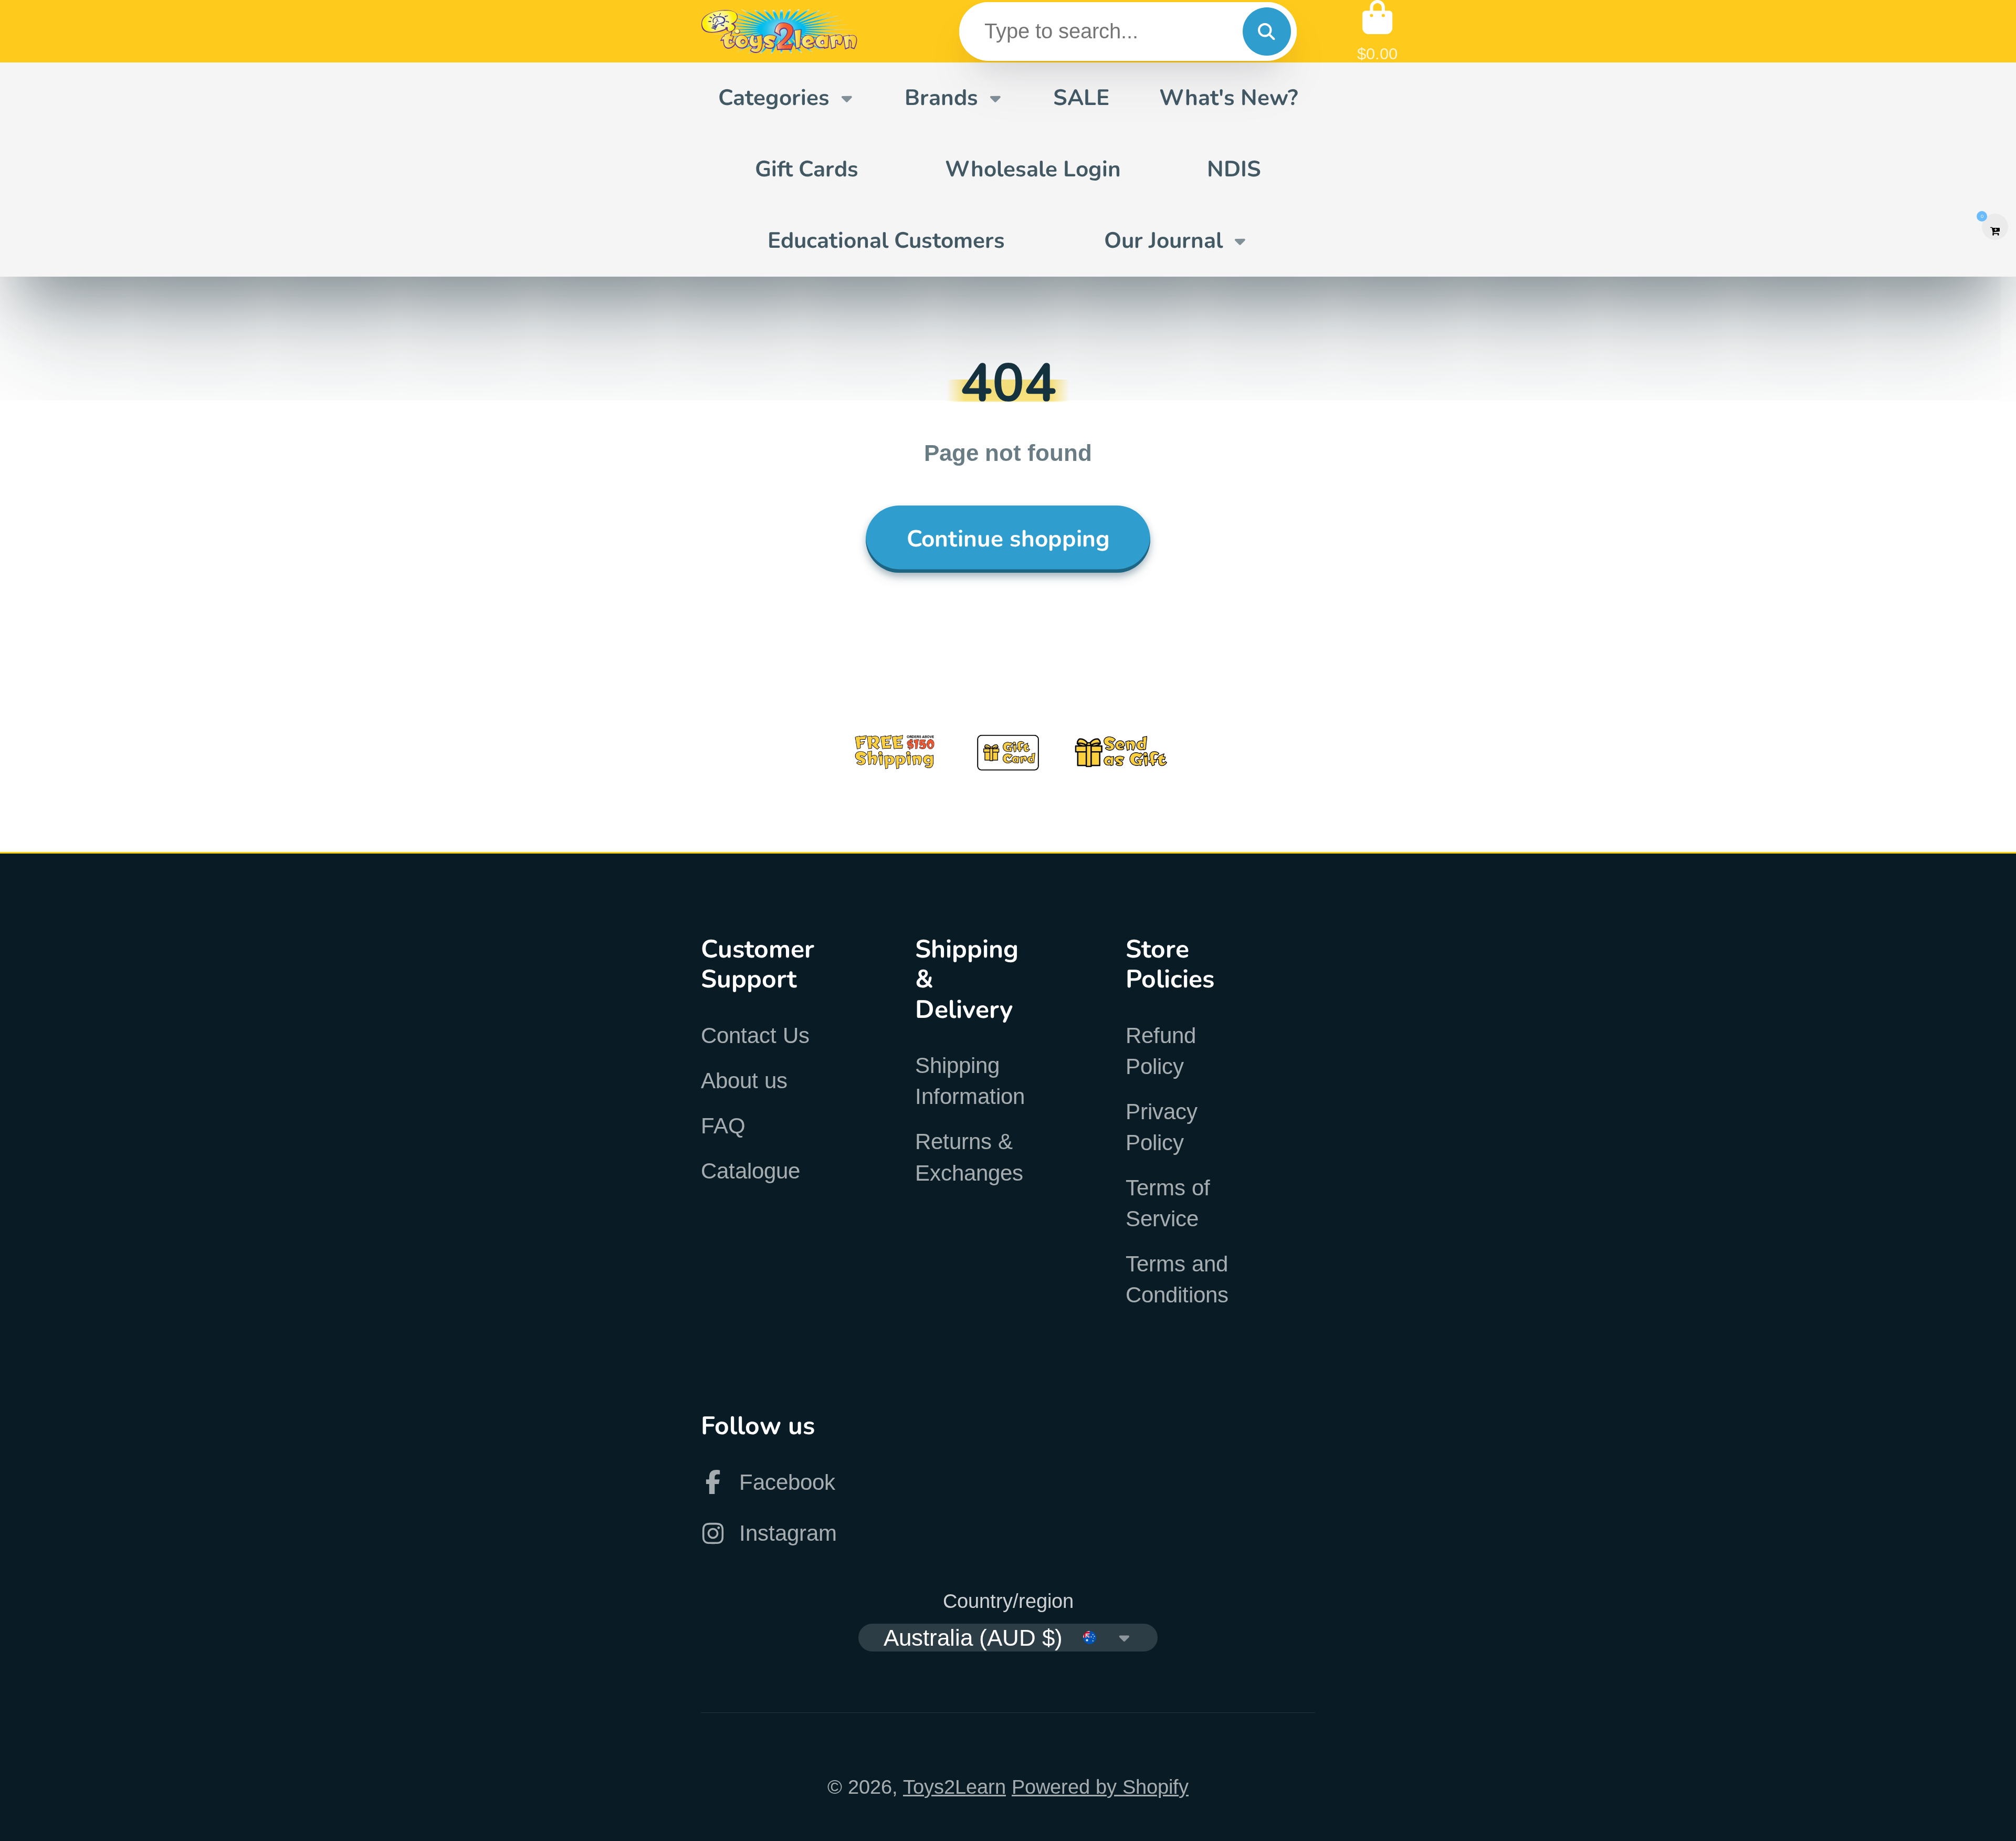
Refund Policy (1161, 1051)
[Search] (1267, 31)
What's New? (1228, 98)
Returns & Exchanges (969, 1157)
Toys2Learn (954, 1787)
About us (744, 1081)
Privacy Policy (1162, 1127)
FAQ (723, 1126)
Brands (941, 98)
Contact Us (755, 1035)
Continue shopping (1008, 539)
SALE (1081, 98)
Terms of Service (1168, 1203)
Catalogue (750, 1171)
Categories (774, 98)
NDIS (1234, 169)
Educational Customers (886, 240)
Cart (1377, 31)
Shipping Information (970, 1081)
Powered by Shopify (1100, 1787)
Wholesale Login (1033, 169)
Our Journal (1163, 240)
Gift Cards (807, 169)
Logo (780, 31)
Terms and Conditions (1177, 1279)
